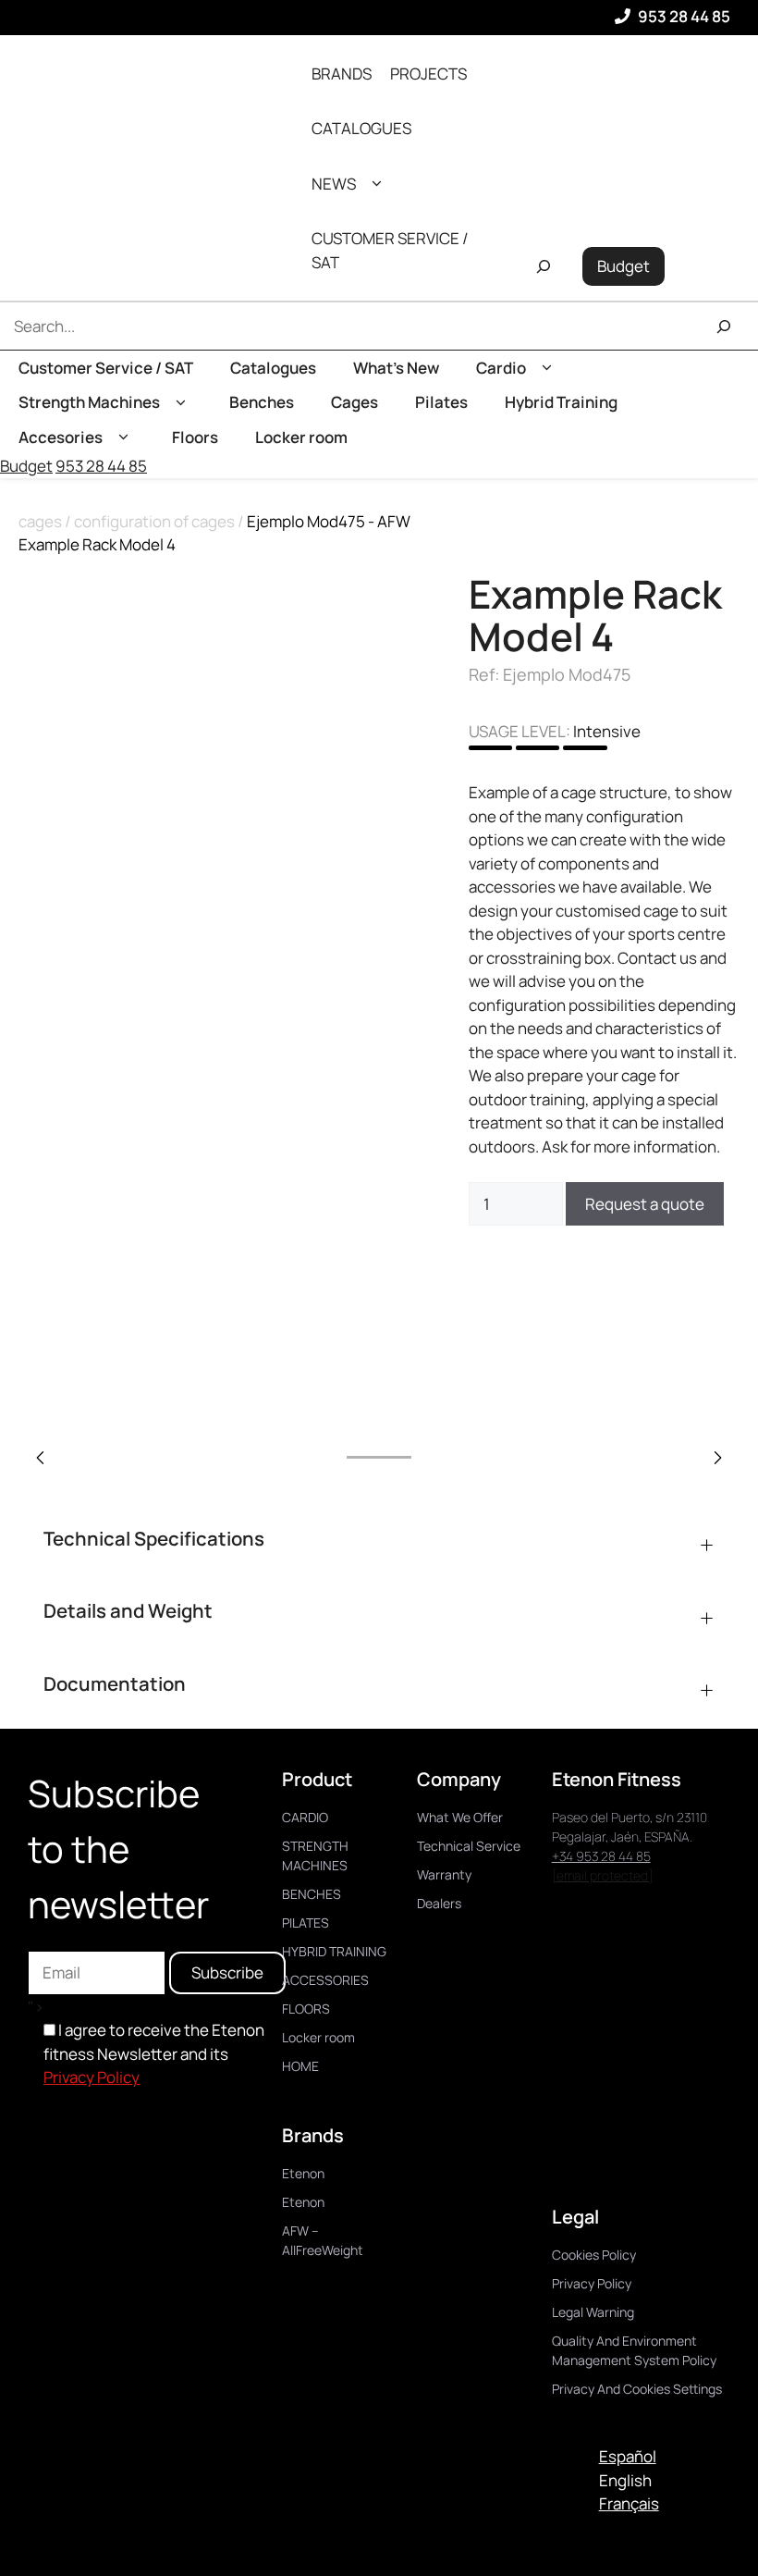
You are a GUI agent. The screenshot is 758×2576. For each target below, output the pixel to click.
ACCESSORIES (325, 1980)
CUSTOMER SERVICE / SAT (390, 250)
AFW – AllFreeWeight (323, 2240)
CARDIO (305, 1817)
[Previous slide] (41, 1458)
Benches (262, 402)
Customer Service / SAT (106, 368)
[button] (377, 184)
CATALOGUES (361, 128)
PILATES (306, 1923)
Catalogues (273, 368)
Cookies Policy (594, 2255)
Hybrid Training (561, 402)
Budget (624, 266)
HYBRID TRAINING (334, 1951)
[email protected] (603, 1875)
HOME (300, 2066)
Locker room (301, 437)
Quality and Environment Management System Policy (634, 2350)
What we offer (460, 1817)
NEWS (334, 184)
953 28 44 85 (684, 16)
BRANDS (342, 74)
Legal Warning (593, 2312)
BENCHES (312, 1894)
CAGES (40, 521)
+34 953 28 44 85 (601, 1856)
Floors (195, 437)
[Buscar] (724, 326)
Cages (355, 402)
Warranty (444, 1874)
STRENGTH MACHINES (315, 1855)
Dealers (439, 1903)
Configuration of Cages (154, 521)
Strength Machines (89, 402)
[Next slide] (717, 1458)
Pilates (441, 402)
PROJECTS (428, 74)
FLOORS (306, 2009)
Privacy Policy (92, 2077)
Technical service (469, 1846)
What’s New (396, 368)
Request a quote (645, 1204)
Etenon (303, 2173)
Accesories (61, 437)
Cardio (501, 368)
